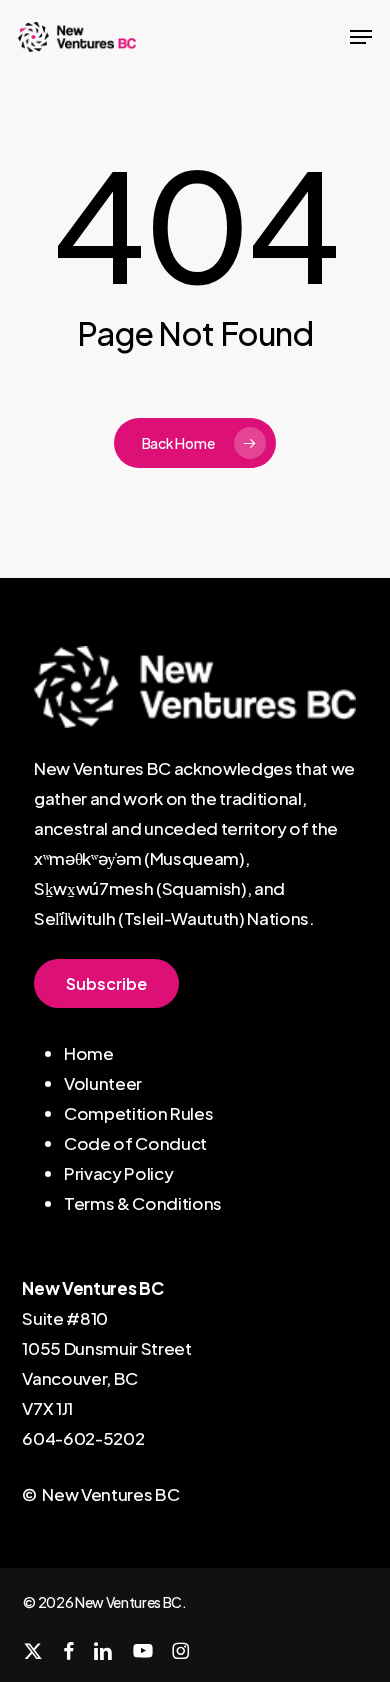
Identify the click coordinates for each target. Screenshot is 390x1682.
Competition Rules (138, 1113)
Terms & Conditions (143, 1203)
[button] (361, 37)
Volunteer (103, 1083)
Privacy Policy (118, 1173)
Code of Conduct (135, 1143)
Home (89, 1053)
